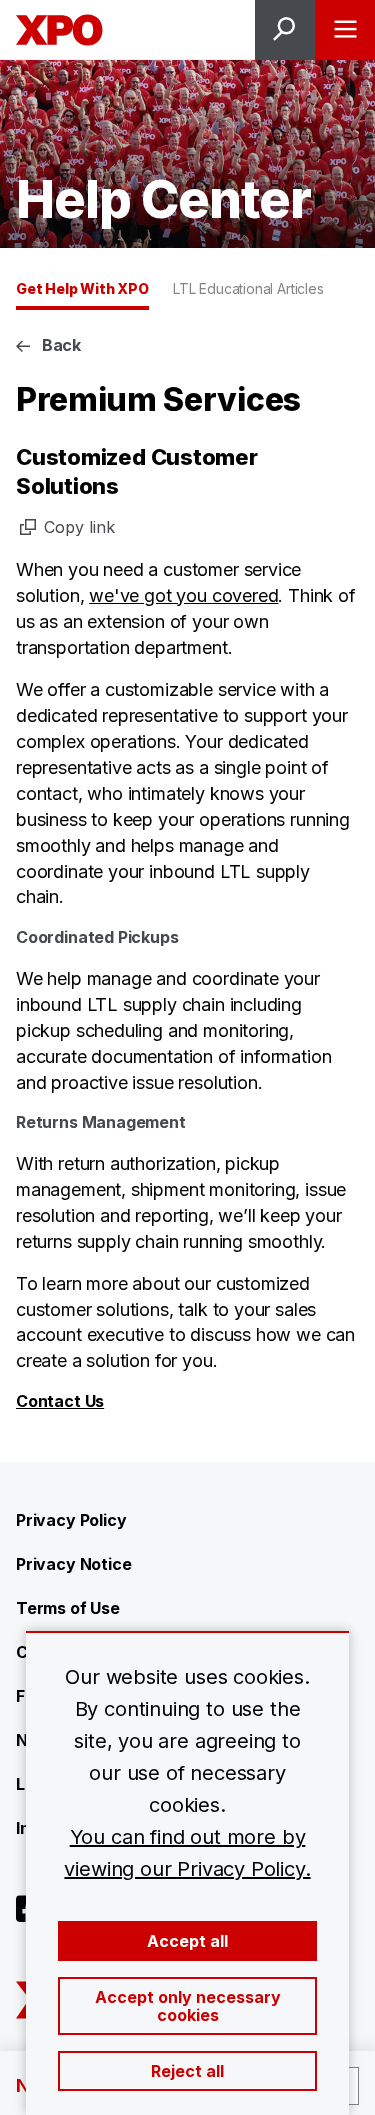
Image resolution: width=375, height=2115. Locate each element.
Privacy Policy (71, 1520)
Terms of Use (68, 1608)
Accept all (187, 1941)
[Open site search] (285, 30)
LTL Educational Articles (248, 288)
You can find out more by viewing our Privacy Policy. (187, 1853)
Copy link (79, 527)
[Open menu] (345, 30)
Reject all (187, 2071)
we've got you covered (183, 595)
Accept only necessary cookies (188, 2006)
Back (61, 345)
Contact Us (60, 1401)
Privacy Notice (73, 1564)
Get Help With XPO (82, 288)
